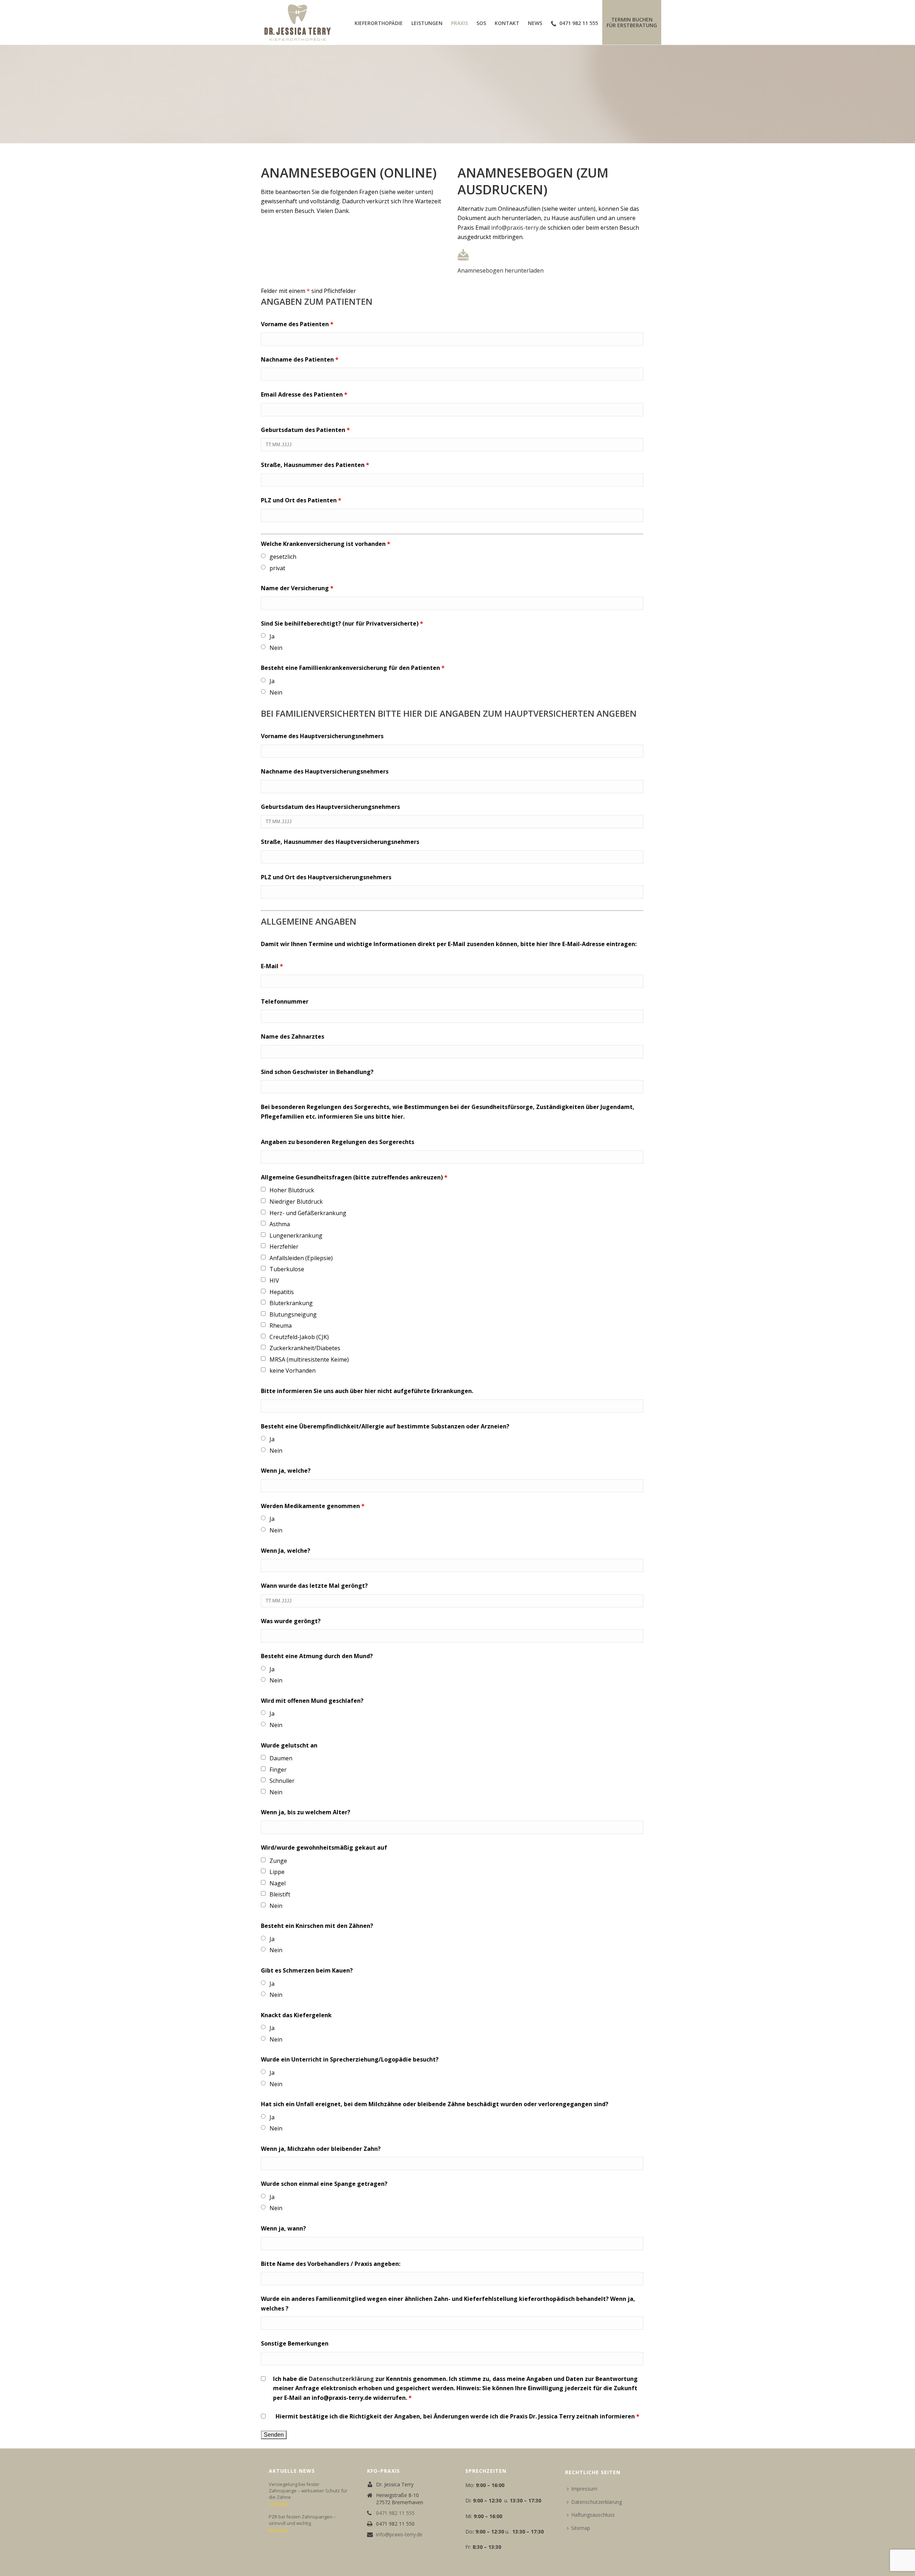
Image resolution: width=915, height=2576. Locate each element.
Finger (278, 1770)
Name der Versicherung (297, 588)
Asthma (280, 1224)
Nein (276, 648)
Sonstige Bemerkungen (295, 2343)
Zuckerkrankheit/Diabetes (305, 1348)
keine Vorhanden (293, 1371)
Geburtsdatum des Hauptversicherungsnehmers (330, 807)
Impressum (584, 2489)
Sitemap (581, 2528)
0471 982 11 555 (579, 23)
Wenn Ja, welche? (286, 1551)
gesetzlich (283, 557)
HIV (274, 1280)
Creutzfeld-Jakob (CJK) (299, 1337)
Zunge (278, 1861)
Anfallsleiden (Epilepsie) (301, 1258)
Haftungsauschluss (593, 2515)
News (535, 23)
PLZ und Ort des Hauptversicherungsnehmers (326, 877)
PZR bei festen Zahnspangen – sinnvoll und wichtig (302, 2520)
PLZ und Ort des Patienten (301, 500)
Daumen (281, 1758)
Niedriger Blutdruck (296, 1202)
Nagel (278, 1883)
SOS (481, 23)
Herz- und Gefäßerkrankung (308, 1213)
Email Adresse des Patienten (304, 394)
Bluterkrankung (291, 1303)
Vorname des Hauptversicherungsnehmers (322, 736)
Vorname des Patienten (297, 324)
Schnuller (282, 1781)
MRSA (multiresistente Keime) (309, 1359)
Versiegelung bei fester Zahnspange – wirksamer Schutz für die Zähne (308, 2491)
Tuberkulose (287, 1269)
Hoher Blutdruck (292, 1190)
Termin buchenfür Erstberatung (632, 22)
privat (277, 568)
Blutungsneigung (293, 1314)
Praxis (459, 23)
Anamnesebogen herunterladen (501, 270)
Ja (272, 636)
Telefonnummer (285, 1001)
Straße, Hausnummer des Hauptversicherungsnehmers (340, 842)
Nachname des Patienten (300, 359)
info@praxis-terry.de (519, 228)
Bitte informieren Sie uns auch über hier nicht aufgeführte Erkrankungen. (367, 1391)
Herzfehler (284, 1247)
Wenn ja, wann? (283, 2228)
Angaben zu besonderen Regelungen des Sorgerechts (338, 1142)
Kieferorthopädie (379, 23)
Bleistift (280, 1894)
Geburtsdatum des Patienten (305, 430)
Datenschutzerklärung (341, 2379)
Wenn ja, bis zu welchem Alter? (306, 1812)
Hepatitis (282, 1292)
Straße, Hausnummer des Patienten (315, 465)
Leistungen (427, 23)
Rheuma (281, 1326)
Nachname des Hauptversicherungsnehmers (325, 771)
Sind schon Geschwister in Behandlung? (317, 1072)
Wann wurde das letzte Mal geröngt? (314, 1586)
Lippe (277, 1872)
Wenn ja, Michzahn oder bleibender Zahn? (321, 2149)
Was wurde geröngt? (291, 1621)
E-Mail (272, 966)
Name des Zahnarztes (293, 1036)
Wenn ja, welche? (286, 1471)
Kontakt (507, 23)
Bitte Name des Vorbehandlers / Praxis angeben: (331, 2264)
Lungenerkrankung (296, 1235)
